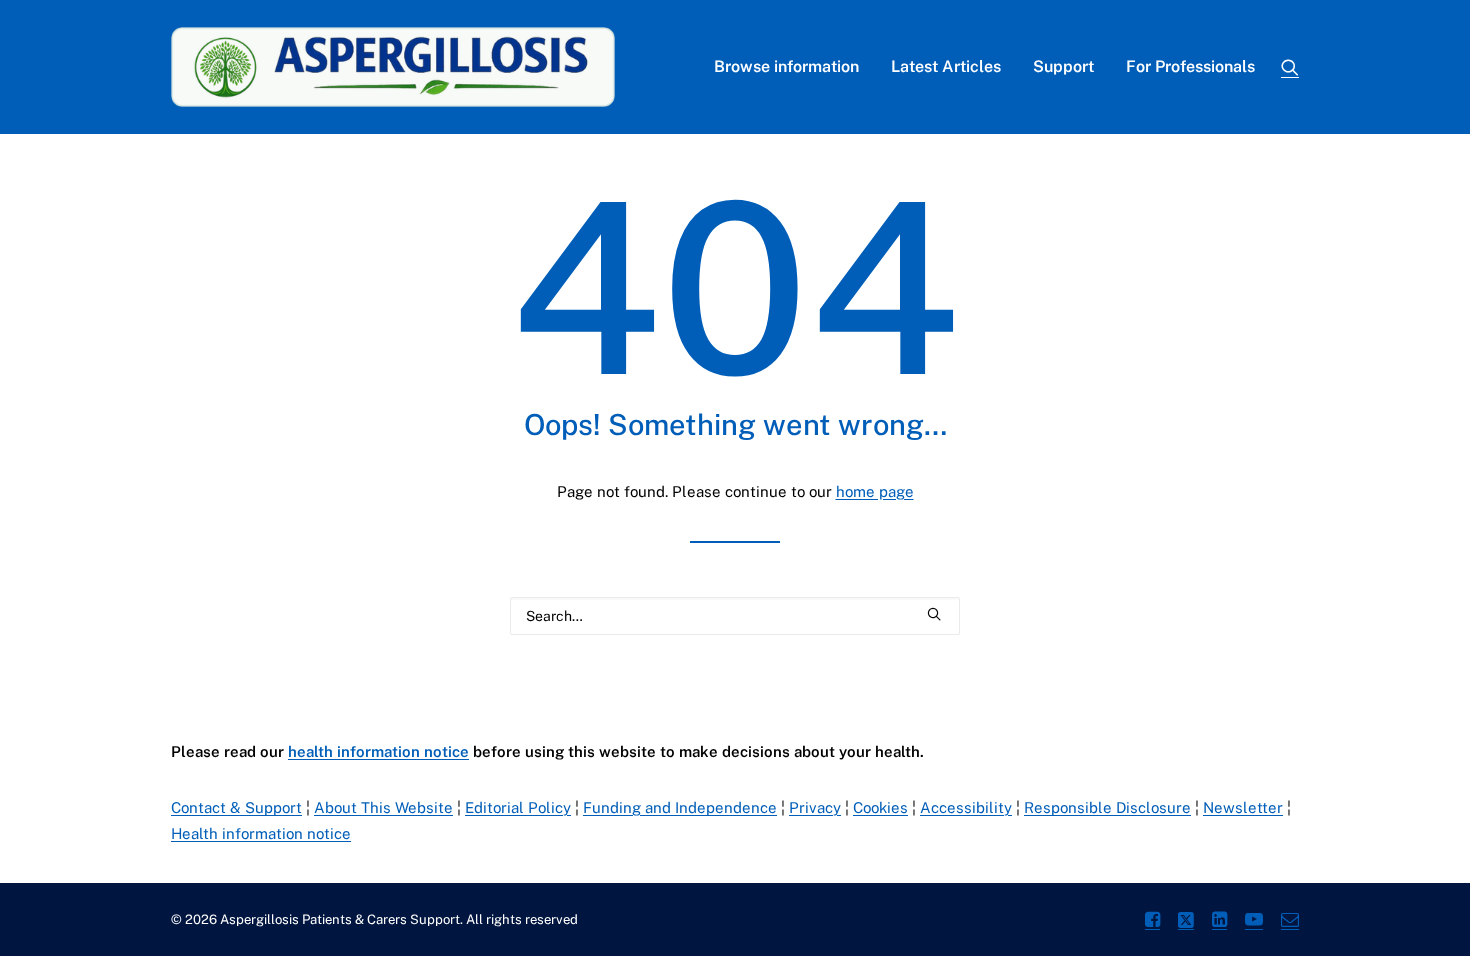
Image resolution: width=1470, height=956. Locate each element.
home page (875, 491)
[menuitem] (786, 67)
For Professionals (1190, 66)
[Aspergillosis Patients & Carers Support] (393, 67)
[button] (1290, 67)
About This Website (383, 807)
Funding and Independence (680, 807)
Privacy (815, 807)
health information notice (378, 751)
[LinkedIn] (1219, 922)
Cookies (880, 807)
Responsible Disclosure (1107, 807)
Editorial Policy (518, 807)
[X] (1186, 922)
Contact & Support (236, 807)
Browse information (786, 66)
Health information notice (261, 833)
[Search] (735, 616)
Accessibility (966, 807)
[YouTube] (1254, 922)
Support (1063, 66)
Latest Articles (946, 66)
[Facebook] (1152, 922)
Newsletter (1243, 807)
